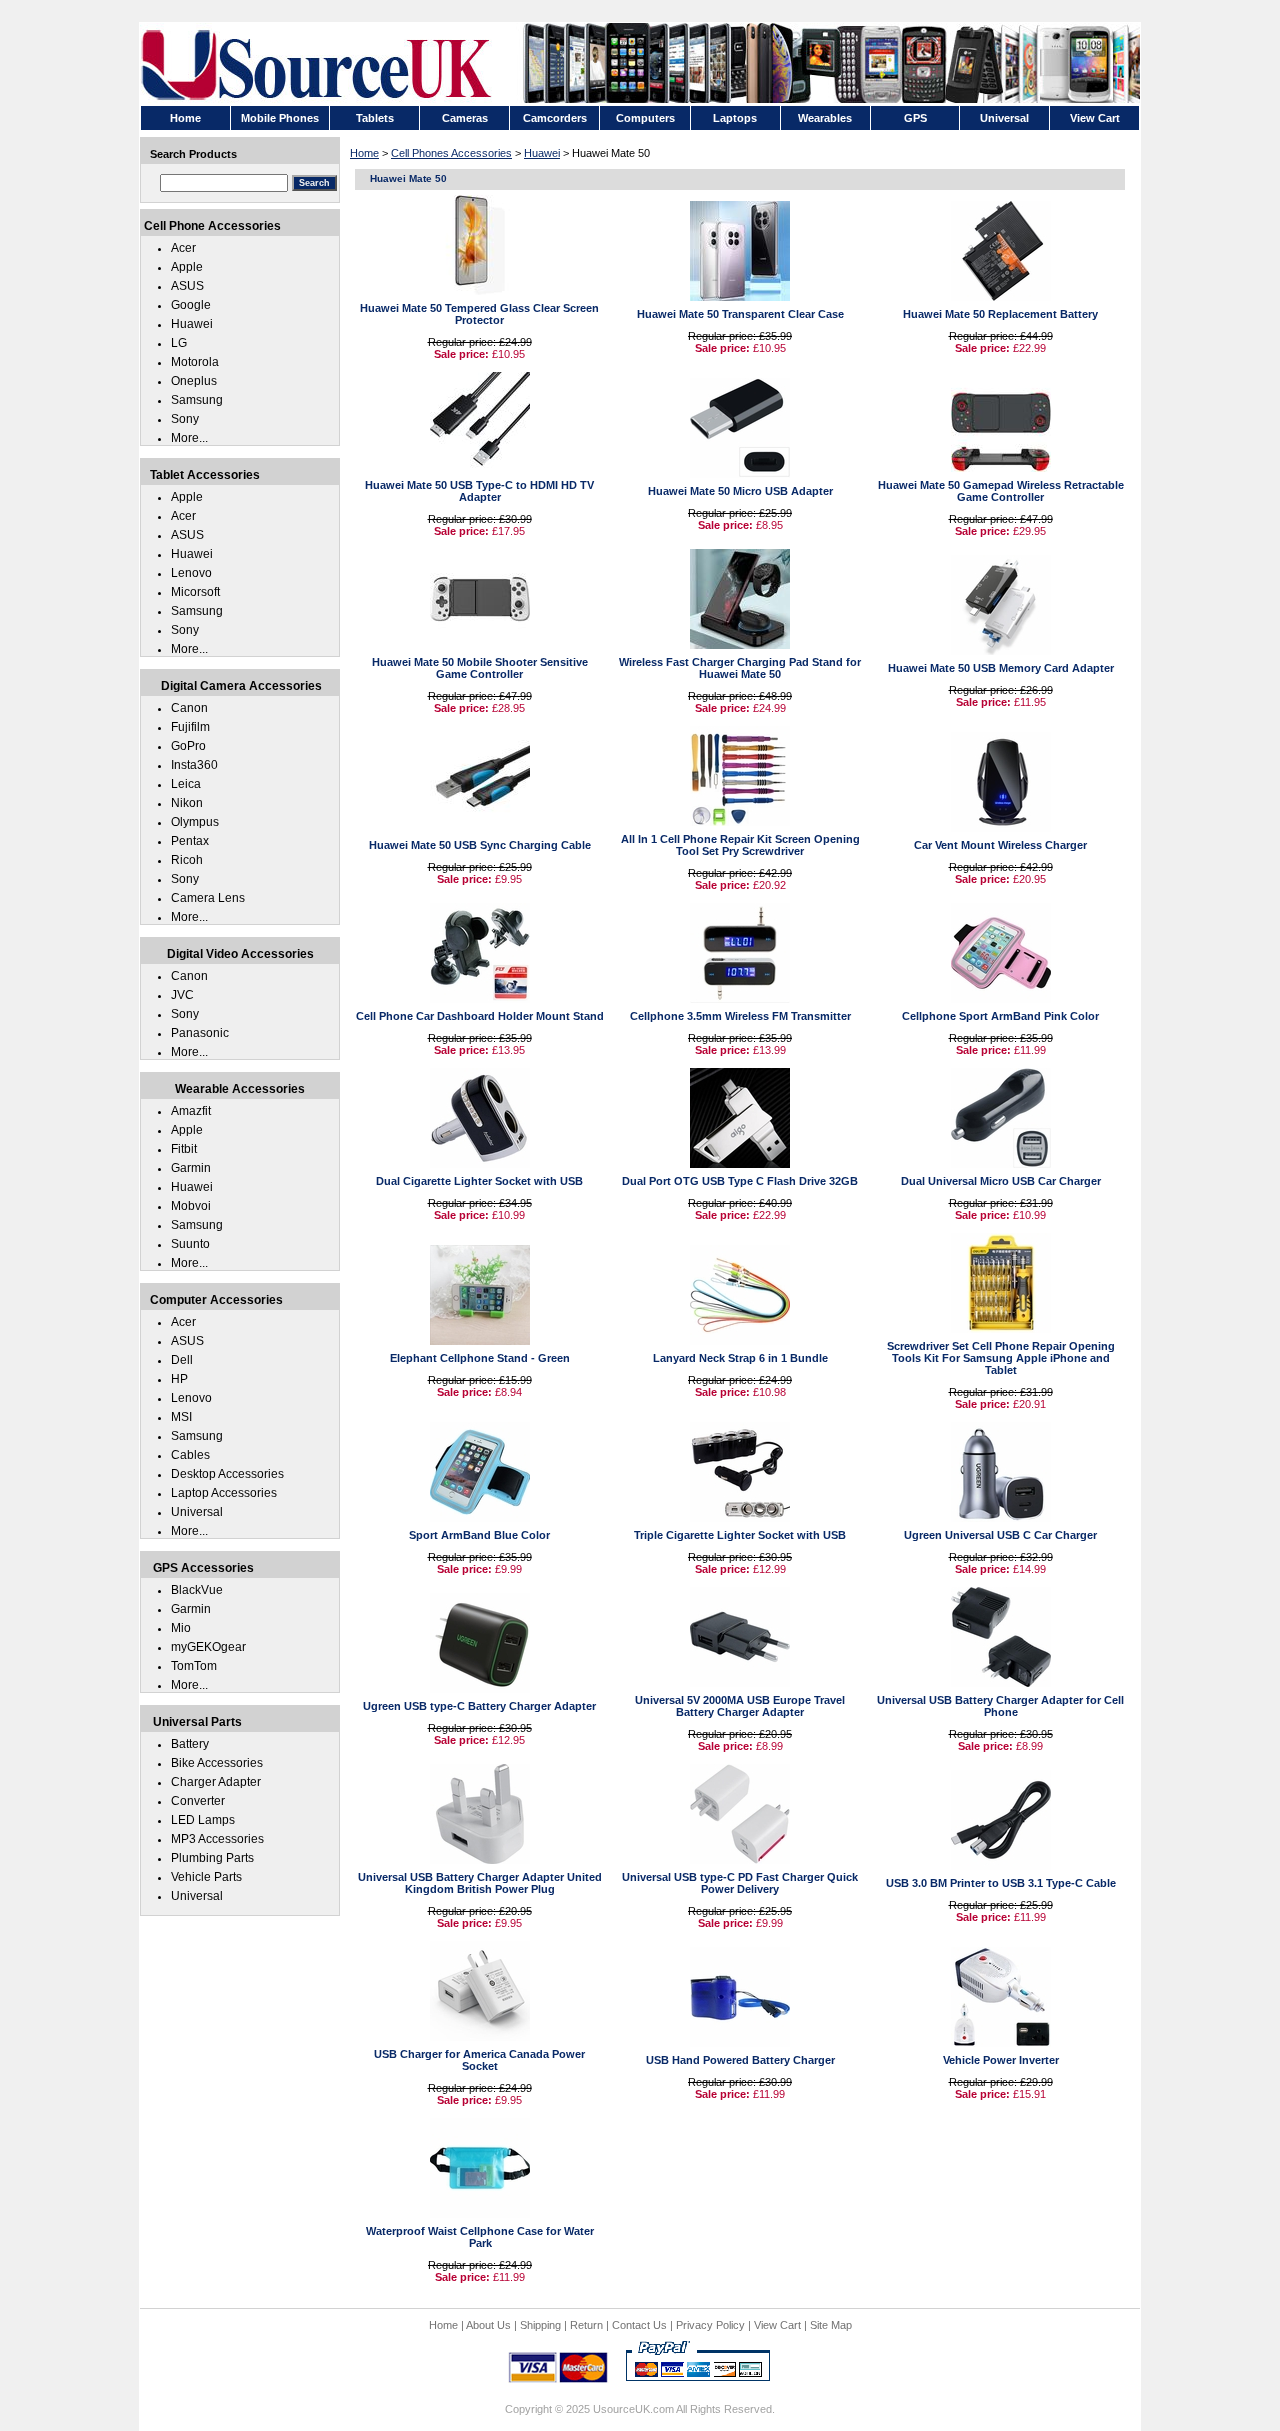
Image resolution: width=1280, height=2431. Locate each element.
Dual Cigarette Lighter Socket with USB (479, 1181)
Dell (182, 1360)
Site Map (831, 2325)
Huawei (542, 153)
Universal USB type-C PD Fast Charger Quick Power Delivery (740, 1883)
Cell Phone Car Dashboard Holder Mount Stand (480, 1016)
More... (189, 438)
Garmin (191, 1168)
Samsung (197, 400)
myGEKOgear (208, 1647)
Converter (198, 1801)
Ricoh (187, 860)
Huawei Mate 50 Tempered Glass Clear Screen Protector (479, 314)
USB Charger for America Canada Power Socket (479, 2060)
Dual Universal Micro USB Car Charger (1001, 1181)
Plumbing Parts (212, 1858)
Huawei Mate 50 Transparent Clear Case (740, 314)
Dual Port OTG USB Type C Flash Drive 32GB (740, 1181)
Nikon (187, 803)
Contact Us (639, 2325)
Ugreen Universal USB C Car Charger (1000, 1535)
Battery (190, 1744)
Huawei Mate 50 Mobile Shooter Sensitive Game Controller (480, 668)
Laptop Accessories (224, 1493)
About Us (488, 2325)
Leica (186, 784)
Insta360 (194, 765)
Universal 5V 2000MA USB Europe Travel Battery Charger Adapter (740, 1706)
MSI (181, 1417)
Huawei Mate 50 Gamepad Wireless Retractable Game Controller (1001, 491)
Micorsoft (195, 592)
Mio (181, 1628)
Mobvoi (191, 1206)
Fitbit (184, 1149)
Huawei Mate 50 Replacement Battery (1000, 314)
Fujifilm (190, 727)
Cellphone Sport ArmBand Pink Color (1000, 1016)
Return (586, 2325)
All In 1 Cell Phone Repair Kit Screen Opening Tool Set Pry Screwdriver (740, 845)
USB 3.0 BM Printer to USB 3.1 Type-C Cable (1001, 1883)
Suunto (190, 1244)
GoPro (188, 746)
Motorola (195, 362)
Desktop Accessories (227, 1474)
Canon (189, 708)
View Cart (777, 2325)
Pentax (190, 841)
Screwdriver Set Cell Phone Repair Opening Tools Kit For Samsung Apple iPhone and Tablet (1001, 1358)
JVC (182, 995)
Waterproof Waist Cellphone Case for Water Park (480, 2237)
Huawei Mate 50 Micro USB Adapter (740, 491)
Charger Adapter (216, 1782)
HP (179, 1379)
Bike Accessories (217, 1763)
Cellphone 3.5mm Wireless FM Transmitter (740, 1016)
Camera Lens (208, 898)
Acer (183, 248)
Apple (187, 267)
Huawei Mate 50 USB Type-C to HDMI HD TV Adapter (479, 491)
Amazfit (191, 1111)
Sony (185, 419)
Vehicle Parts (206, 1877)
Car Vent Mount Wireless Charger (1000, 845)
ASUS (187, 286)
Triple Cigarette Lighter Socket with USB (740, 1535)
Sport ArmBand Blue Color (479, 1535)
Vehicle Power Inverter (1001, 2060)
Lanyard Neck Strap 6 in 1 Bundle (740, 1358)
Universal (197, 1512)
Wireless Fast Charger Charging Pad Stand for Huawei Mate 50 (740, 668)
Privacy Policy (710, 2325)
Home (364, 153)
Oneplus (194, 381)
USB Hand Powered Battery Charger (740, 2060)
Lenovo (191, 573)
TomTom (194, 1666)
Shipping (540, 2325)
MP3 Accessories (217, 1839)
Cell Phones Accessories (451, 153)
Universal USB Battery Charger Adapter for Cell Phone (1000, 1706)
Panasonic (200, 1033)
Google (191, 305)
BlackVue (197, 1590)
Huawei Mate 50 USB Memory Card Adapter (1001, 668)
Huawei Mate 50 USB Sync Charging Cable (480, 845)
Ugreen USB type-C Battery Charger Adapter (479, 1706)
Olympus (195, 822)
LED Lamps (203, 1820)
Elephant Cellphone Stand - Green (480, 1358)
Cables (190, 1455)
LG (179, 343)
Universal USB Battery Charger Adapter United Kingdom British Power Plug (480, 1883)
